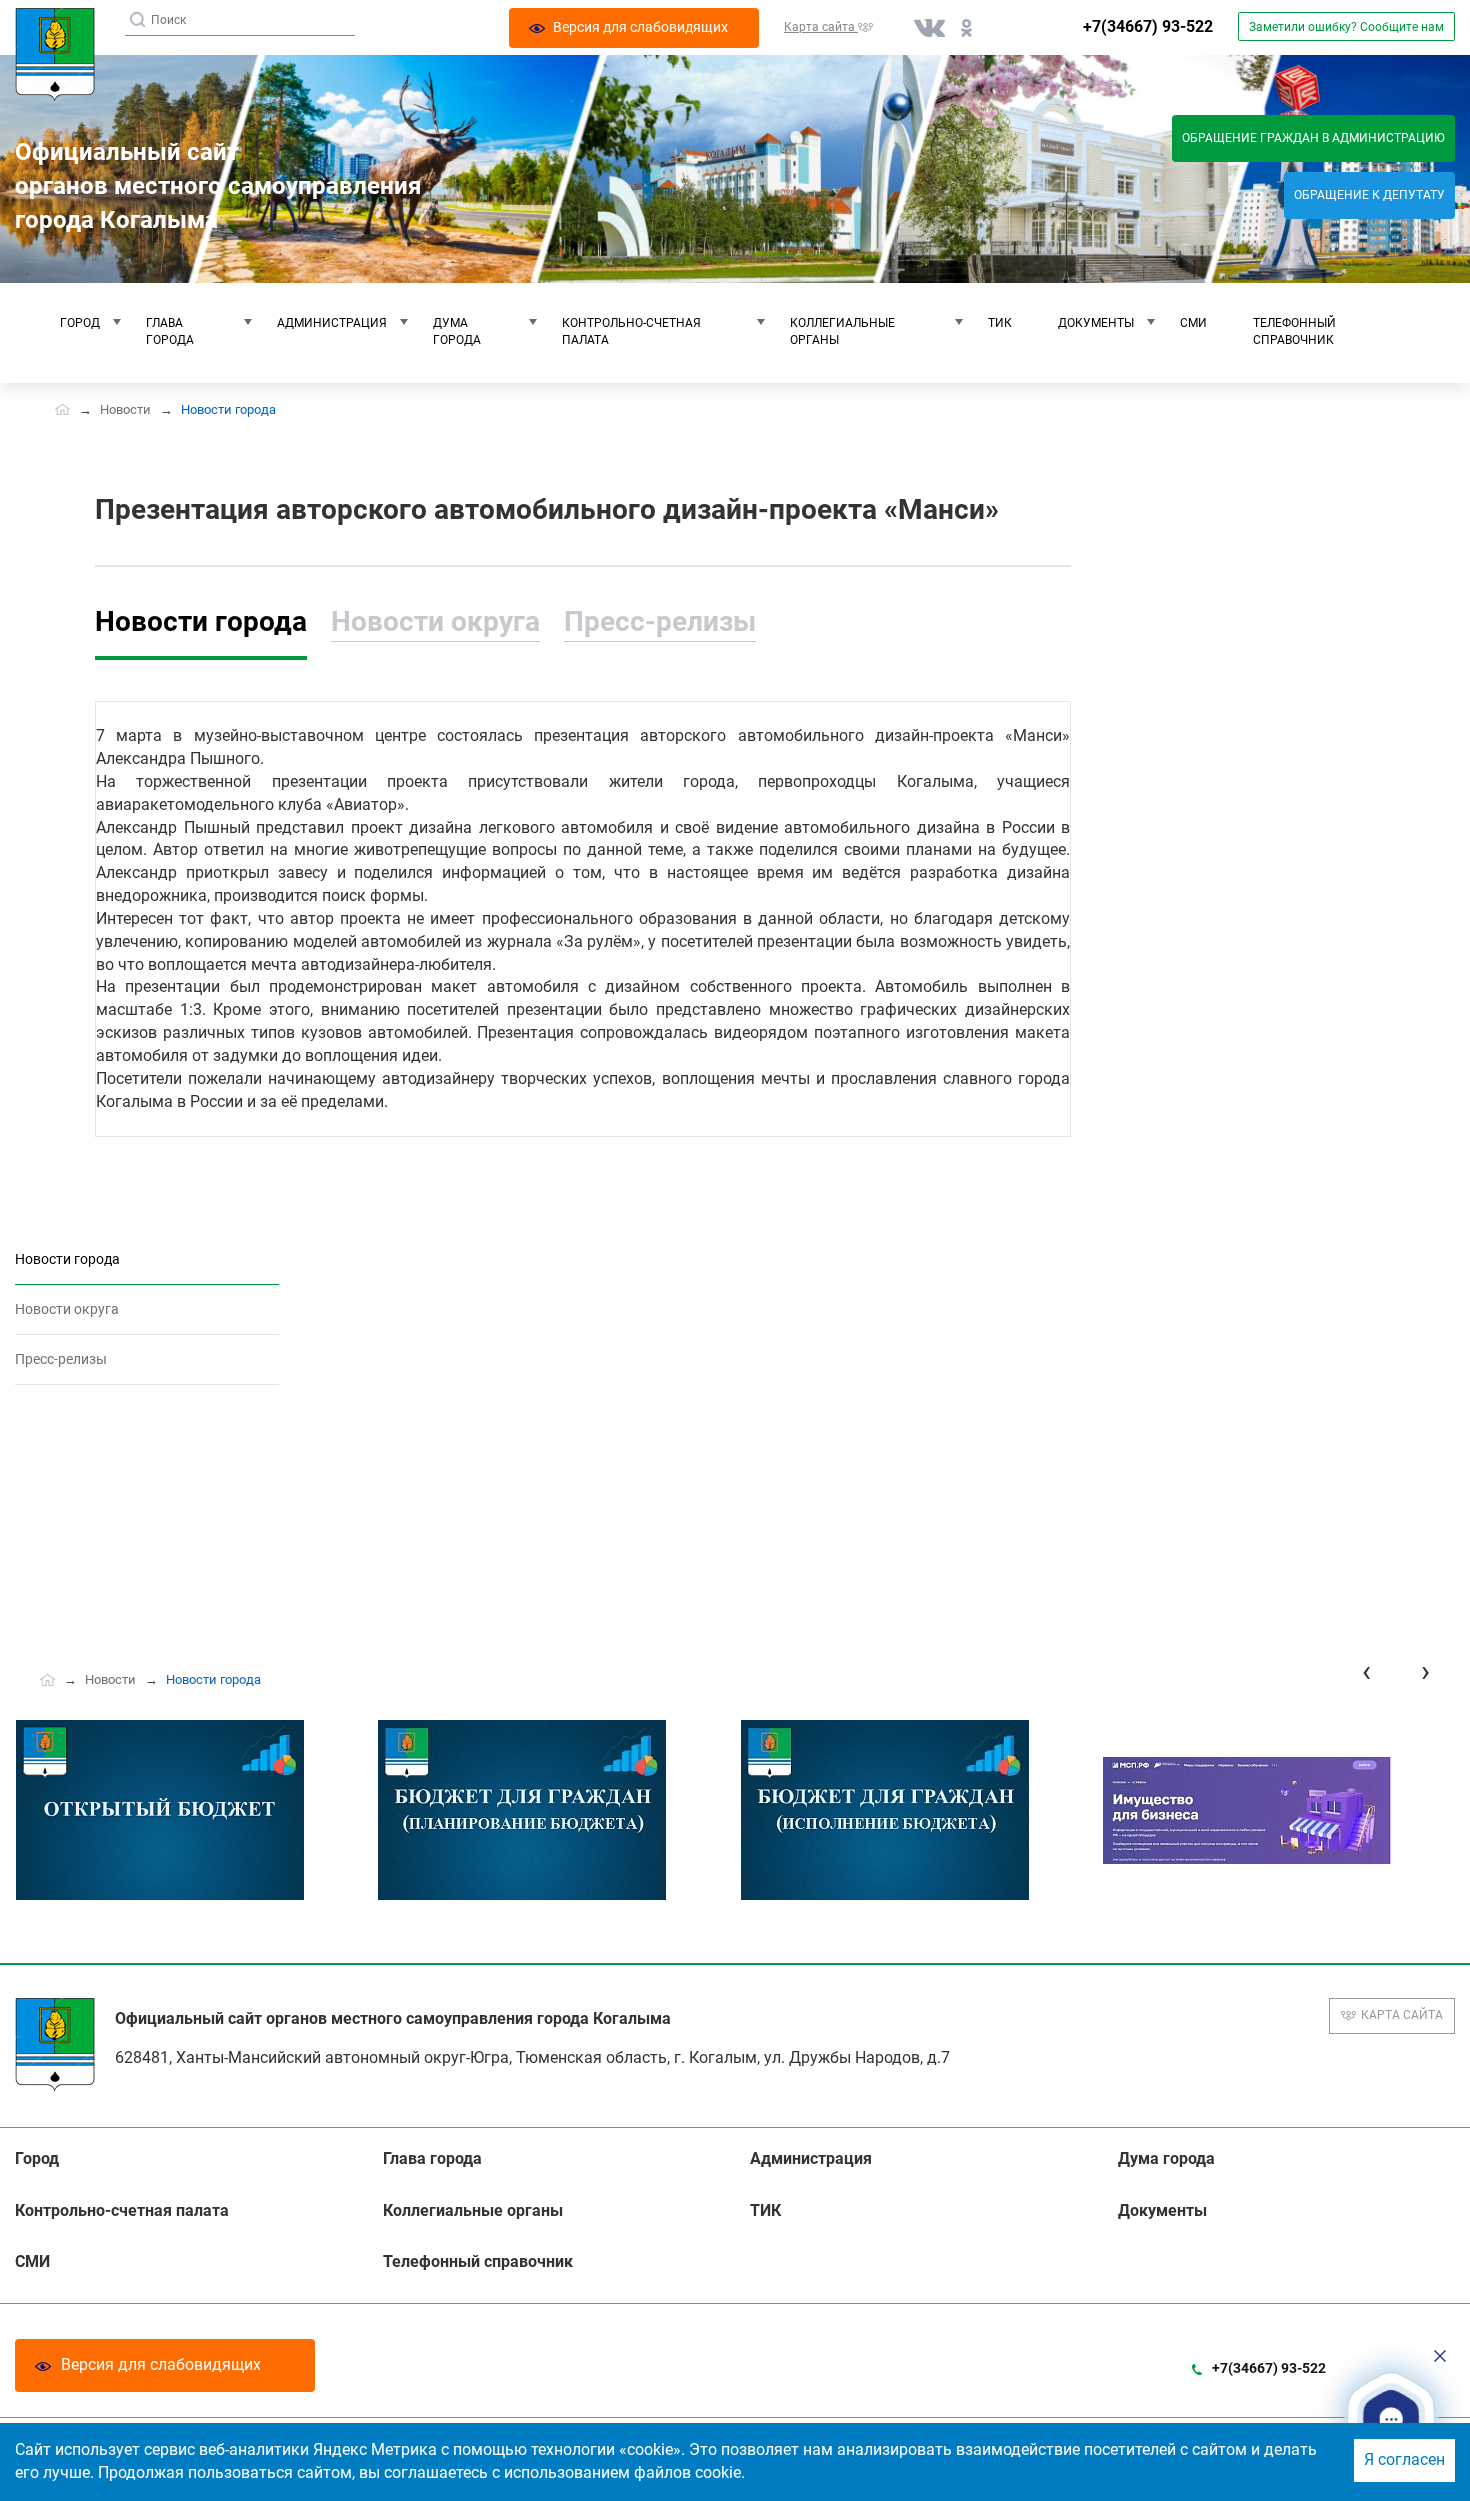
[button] (1391, 2419)
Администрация (332, 323)
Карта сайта (1402, 2015)
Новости (125, 409)
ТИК (1000, 323)
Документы (1096, 323)
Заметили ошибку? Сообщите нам (1346, 27)
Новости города (201, 621)
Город (80, 323)
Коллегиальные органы (842, 331)
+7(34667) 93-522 (1148, 26)
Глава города (170, 331)
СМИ (1193, 323)
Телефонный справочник (1294, 331)
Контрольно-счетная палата (631, 331)
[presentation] (1366, 1671)
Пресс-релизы (660, 621)
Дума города (457, 331)
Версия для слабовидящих (161, 2364)
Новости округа (435, 621)
